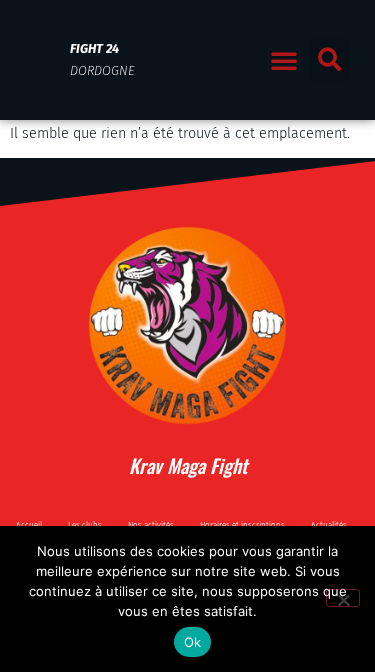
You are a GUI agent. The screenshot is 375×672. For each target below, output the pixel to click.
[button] (284, 60)
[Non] (343, 598)
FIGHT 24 (94, 48)
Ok (193, 642)
